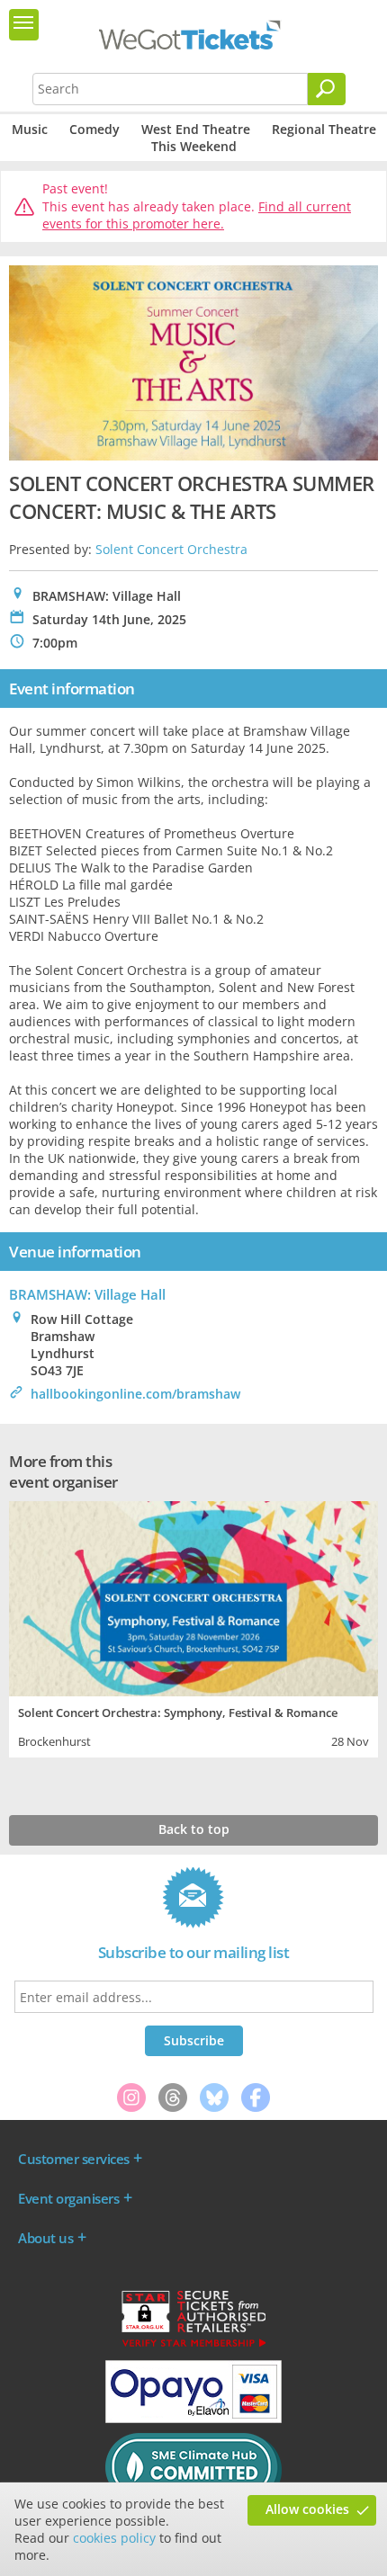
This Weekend (194, 146)
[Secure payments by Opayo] (193, 2419)
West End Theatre (196, 129)
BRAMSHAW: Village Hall (87, 1294)
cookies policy (114, 2538)
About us (45, 2238)
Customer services (74, 2159)
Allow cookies (307, 2509)
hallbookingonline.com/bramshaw (135, 1394)
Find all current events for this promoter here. (197, 215)
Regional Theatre (324, 129)
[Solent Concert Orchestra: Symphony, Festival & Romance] (193, 1597)
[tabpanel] (193, 1627)
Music (30, 129)
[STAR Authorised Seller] (193, 2346)
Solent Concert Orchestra (171, 549)
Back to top (194, 1829)
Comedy (94, 129)
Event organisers (68, 2198)
